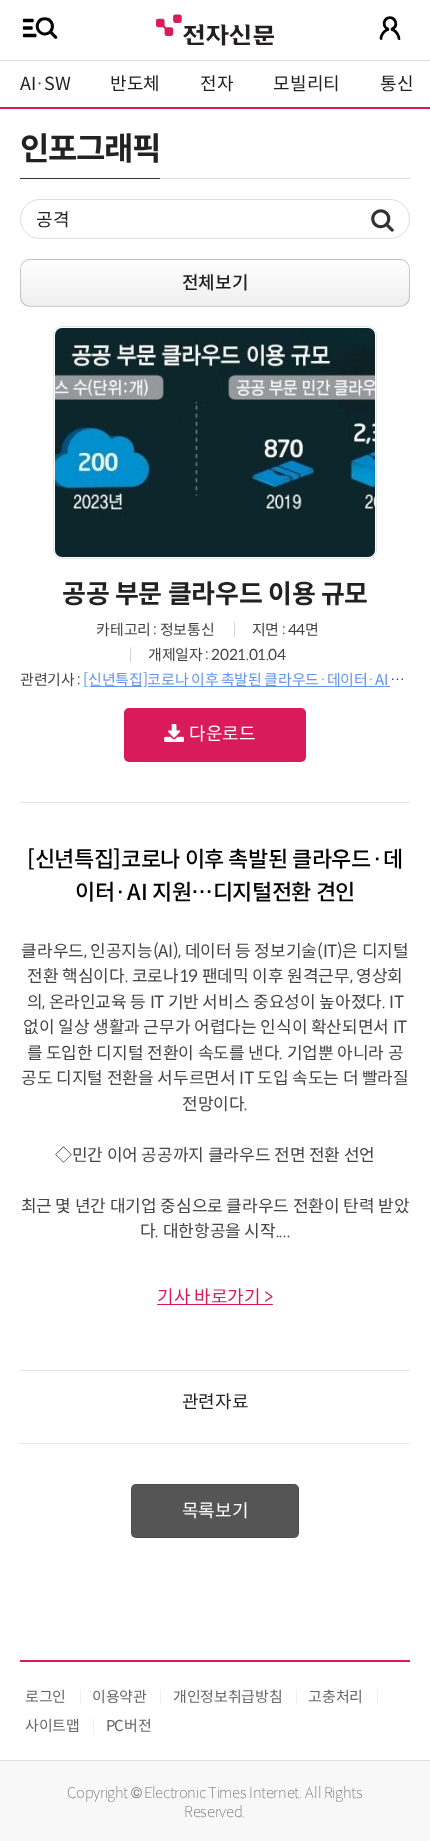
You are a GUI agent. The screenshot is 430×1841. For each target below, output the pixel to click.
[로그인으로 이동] (390, 28)
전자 (216, 84)
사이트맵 (52, 1725)
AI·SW (45, 84)
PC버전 (129, 1725)
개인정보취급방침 (227, 1696)
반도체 (135, 84)
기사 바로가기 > (215, 1297)
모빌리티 (306, 84)
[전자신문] (215, 27)
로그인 (45, 1696)
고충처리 (335, 1696)
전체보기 (215, 283)
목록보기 (215, 1511)
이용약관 (119, 1696)
